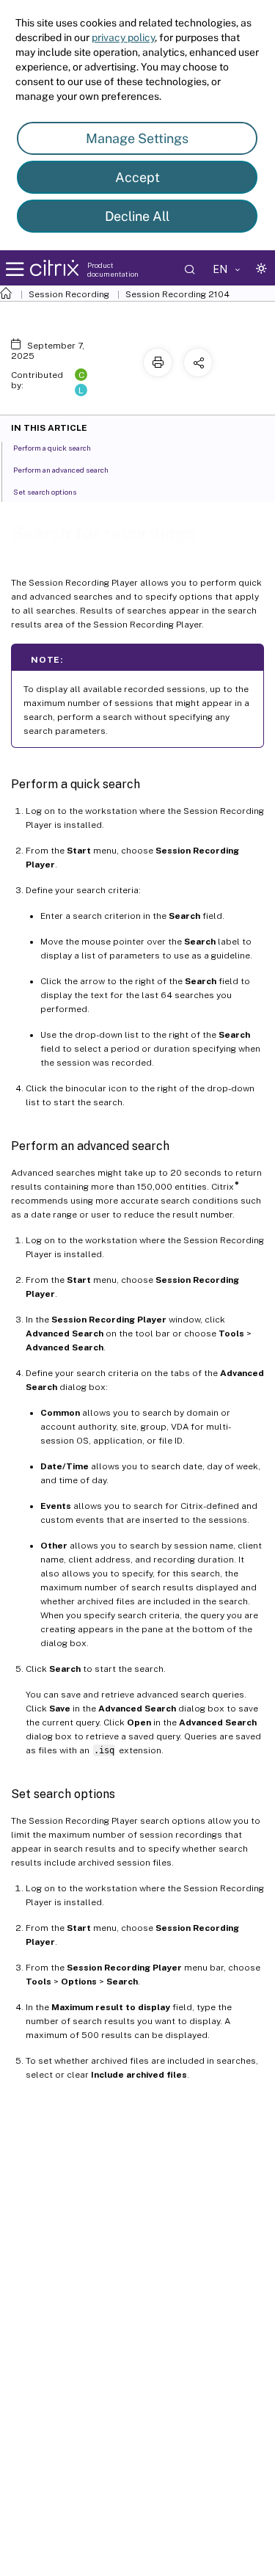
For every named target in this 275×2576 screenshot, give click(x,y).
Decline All (137, 216)
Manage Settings (137, 138)
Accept (137, 177)
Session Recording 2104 (177, 294)
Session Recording (69, 294)
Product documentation (113, 269)
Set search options (45, 492)
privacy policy (123, 37)
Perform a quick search (52, 448)
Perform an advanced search (61, 470)
